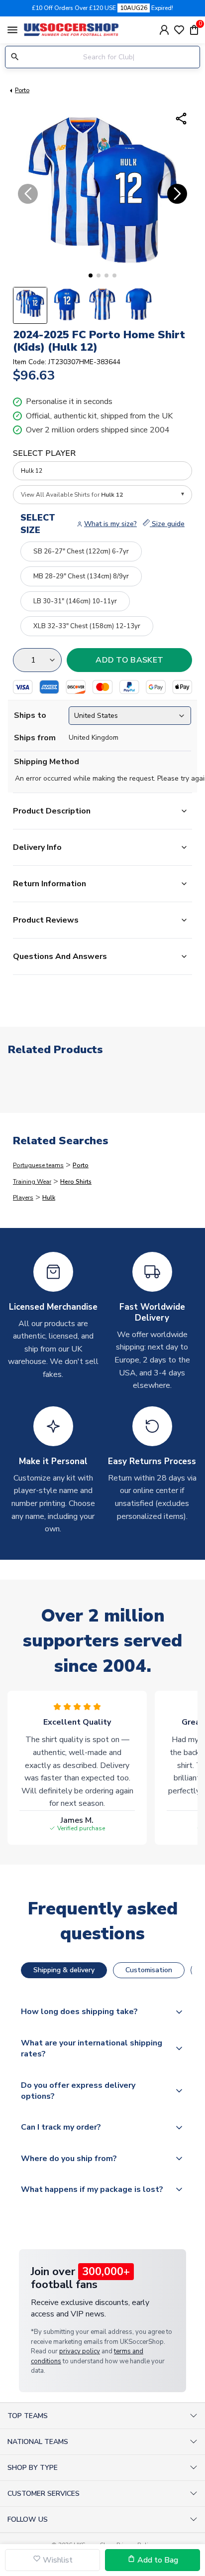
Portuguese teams (38, 1165)
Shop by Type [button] (33, 2468)
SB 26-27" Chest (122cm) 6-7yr (81, 551)
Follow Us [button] (28, 2519)
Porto (22, 90)
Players (23, 1198)
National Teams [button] (38, 2442)
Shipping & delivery (64, 1970)
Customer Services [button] (44, 2494)
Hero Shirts (76, 1182)
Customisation (149, 1970)
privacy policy (80, 2351)
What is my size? (110, 524)
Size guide (167, 524)
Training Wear (32, 1182)
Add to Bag (157, 2560)
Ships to (30, 715)
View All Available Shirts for (72, 495)
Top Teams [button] (28, 2416)
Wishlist (57, 2560)
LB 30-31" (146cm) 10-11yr (75, 601)
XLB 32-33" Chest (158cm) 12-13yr (87, 626)
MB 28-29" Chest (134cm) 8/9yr (81, 576)
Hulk (49, 1198)
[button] (91, 275)
